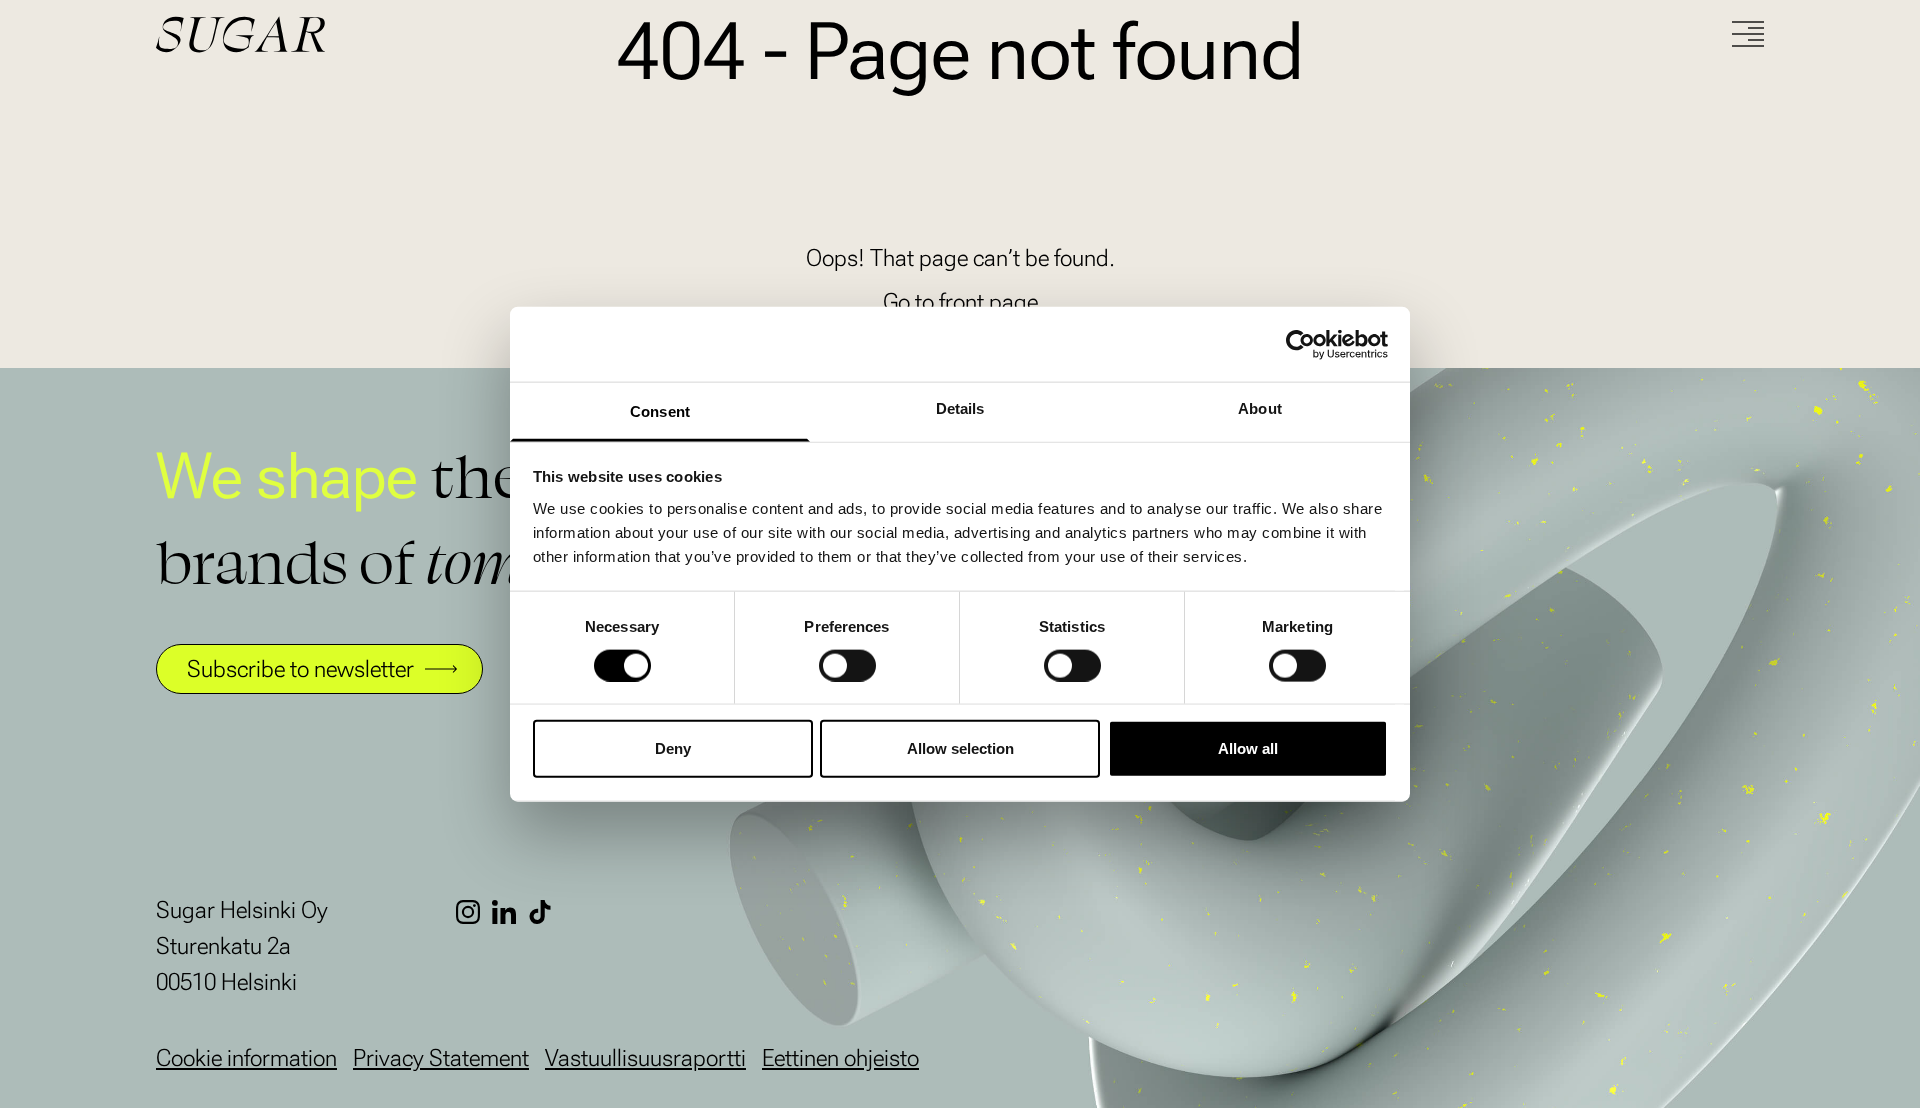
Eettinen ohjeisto (840, 1058)
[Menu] (1748, 34)
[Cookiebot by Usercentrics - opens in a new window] (1300, 344)
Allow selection (960, 748)
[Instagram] (474, 912)
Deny (673, 748)
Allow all (1248, 748)
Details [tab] (960, 408)
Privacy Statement (441, 1058)
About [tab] (1260, 408)
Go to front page (960, 302)
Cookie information (246, 1058)
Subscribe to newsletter (300, 669)
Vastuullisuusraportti (645, 1058)
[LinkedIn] (510, 912)
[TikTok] (546, 912)
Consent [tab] (660, 411)
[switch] (847, 665)
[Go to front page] (316, 34)
